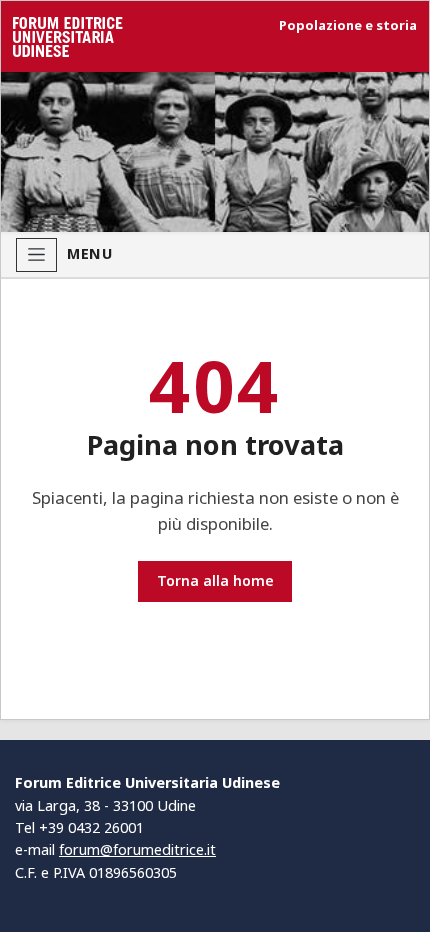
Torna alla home (215, 580)
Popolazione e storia (348, 25)
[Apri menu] (36, 255)
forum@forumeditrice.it (137, 849)
